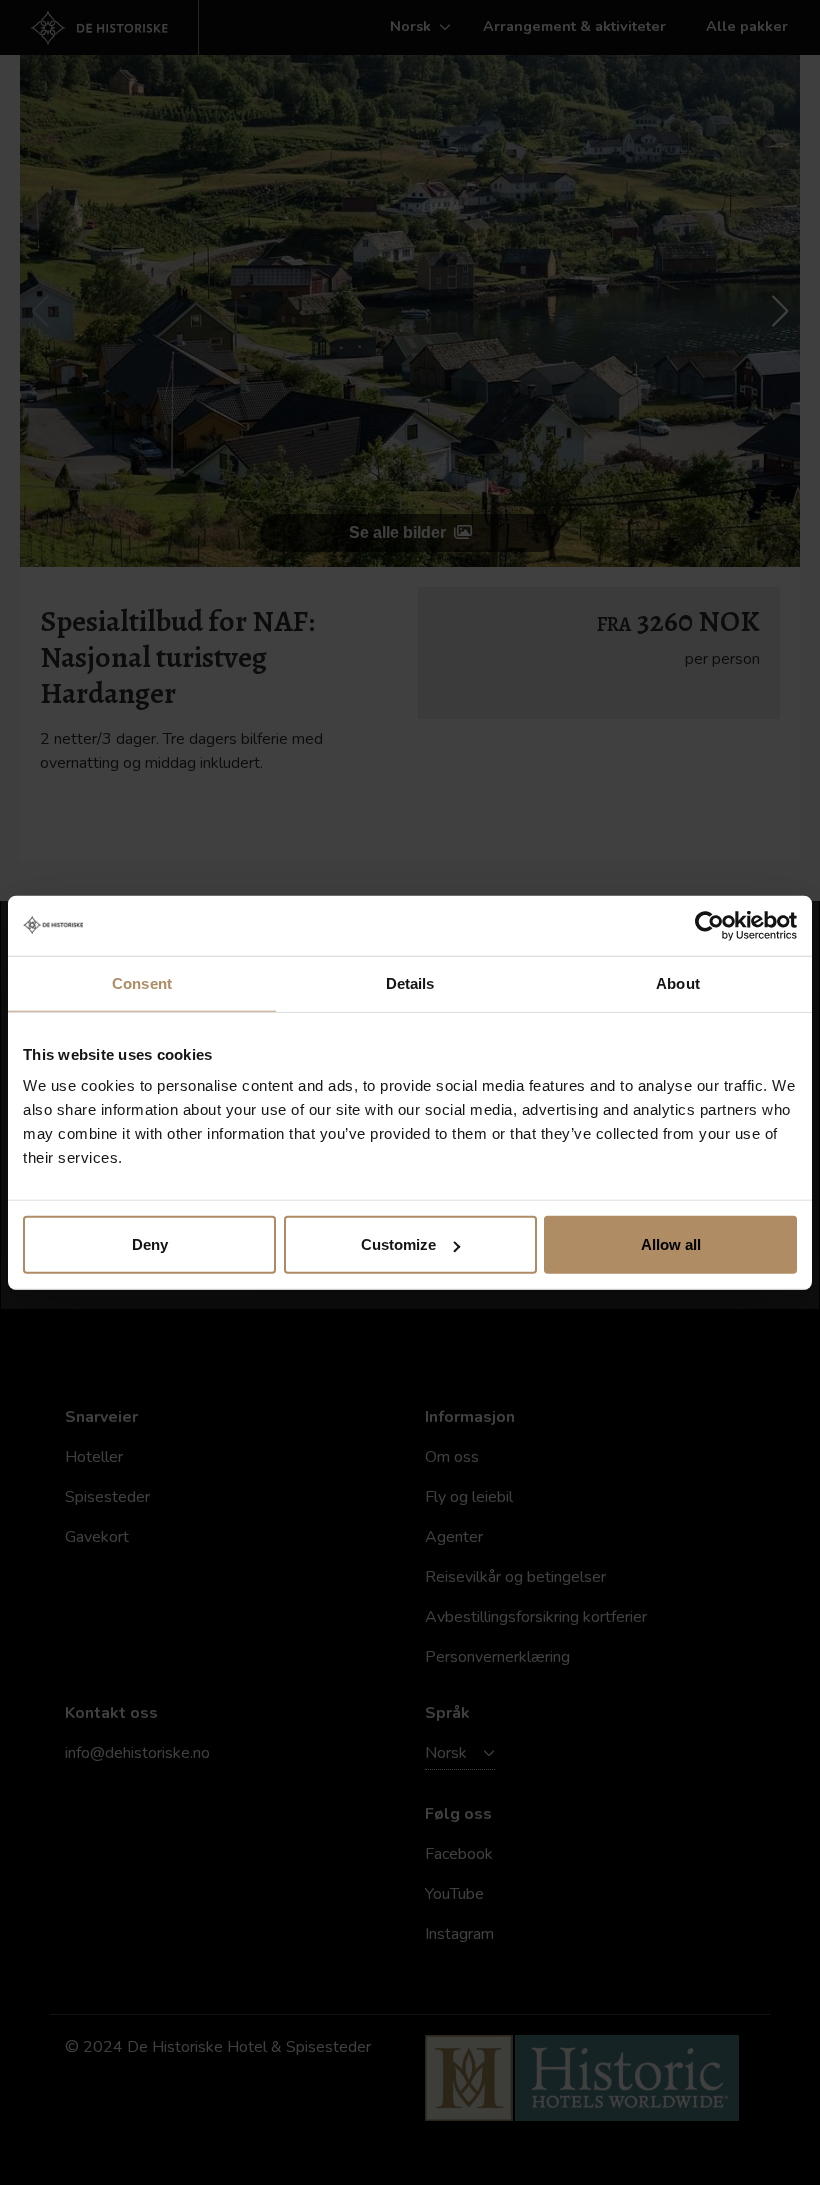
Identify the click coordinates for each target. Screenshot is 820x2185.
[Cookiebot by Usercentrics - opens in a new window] (709, 925)
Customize (398, 1244)
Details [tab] (410, 982)
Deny (150, 1244)
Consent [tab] (142, 982)
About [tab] (678, 982)
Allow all (671, 1244)
